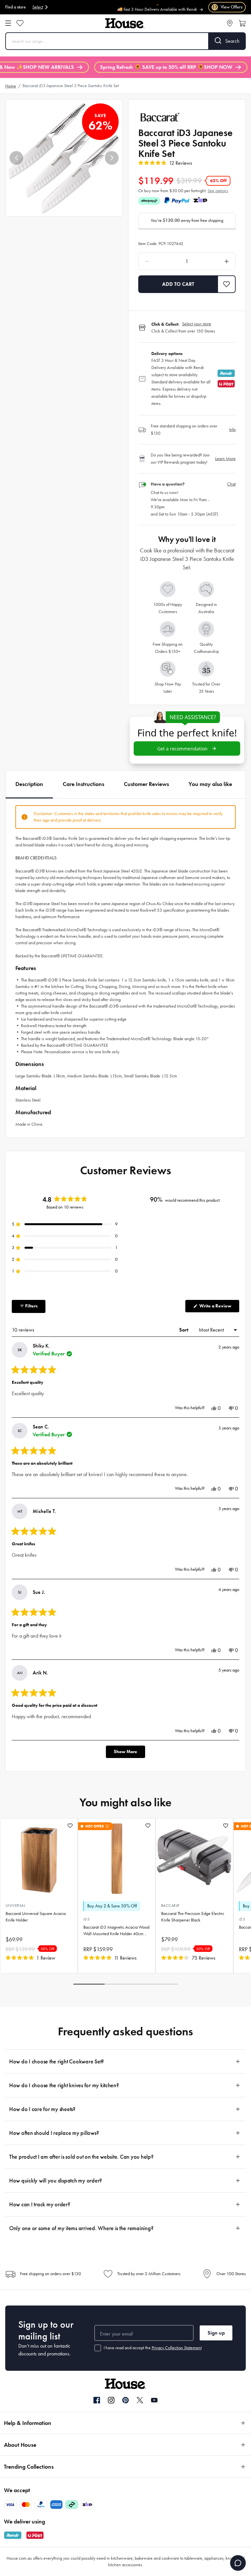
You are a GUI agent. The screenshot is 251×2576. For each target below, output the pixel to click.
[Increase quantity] (215, 261)
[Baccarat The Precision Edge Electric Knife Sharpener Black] (194, 1857)
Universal (15, 1905)
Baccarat (170, 1905)
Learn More (225, 459)
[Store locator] (230, 23)
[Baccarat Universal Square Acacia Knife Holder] (39, 1857)
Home (11, 86)
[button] (16, 158)
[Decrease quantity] (159, 261)
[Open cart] (242, 23)
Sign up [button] (216, 2333)
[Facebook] (97, 2400)
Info (232, 430)
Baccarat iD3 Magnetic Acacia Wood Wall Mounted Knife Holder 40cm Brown (116, 1931)
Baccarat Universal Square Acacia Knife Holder (36, 1917)
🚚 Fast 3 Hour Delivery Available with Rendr (157, 7)
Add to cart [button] (178, 284)
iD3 (87, 1919)
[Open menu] (8, 23)
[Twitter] (140, 2400)
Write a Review (219, 1308)
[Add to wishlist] (70, 1826)
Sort (184, 1330)
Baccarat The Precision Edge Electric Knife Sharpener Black (193, 1917)
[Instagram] (111, 2400)
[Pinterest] (125, 2400)
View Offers (227, 7)
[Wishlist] (20, 23)
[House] (125, 23)
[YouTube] (154, 2400)
